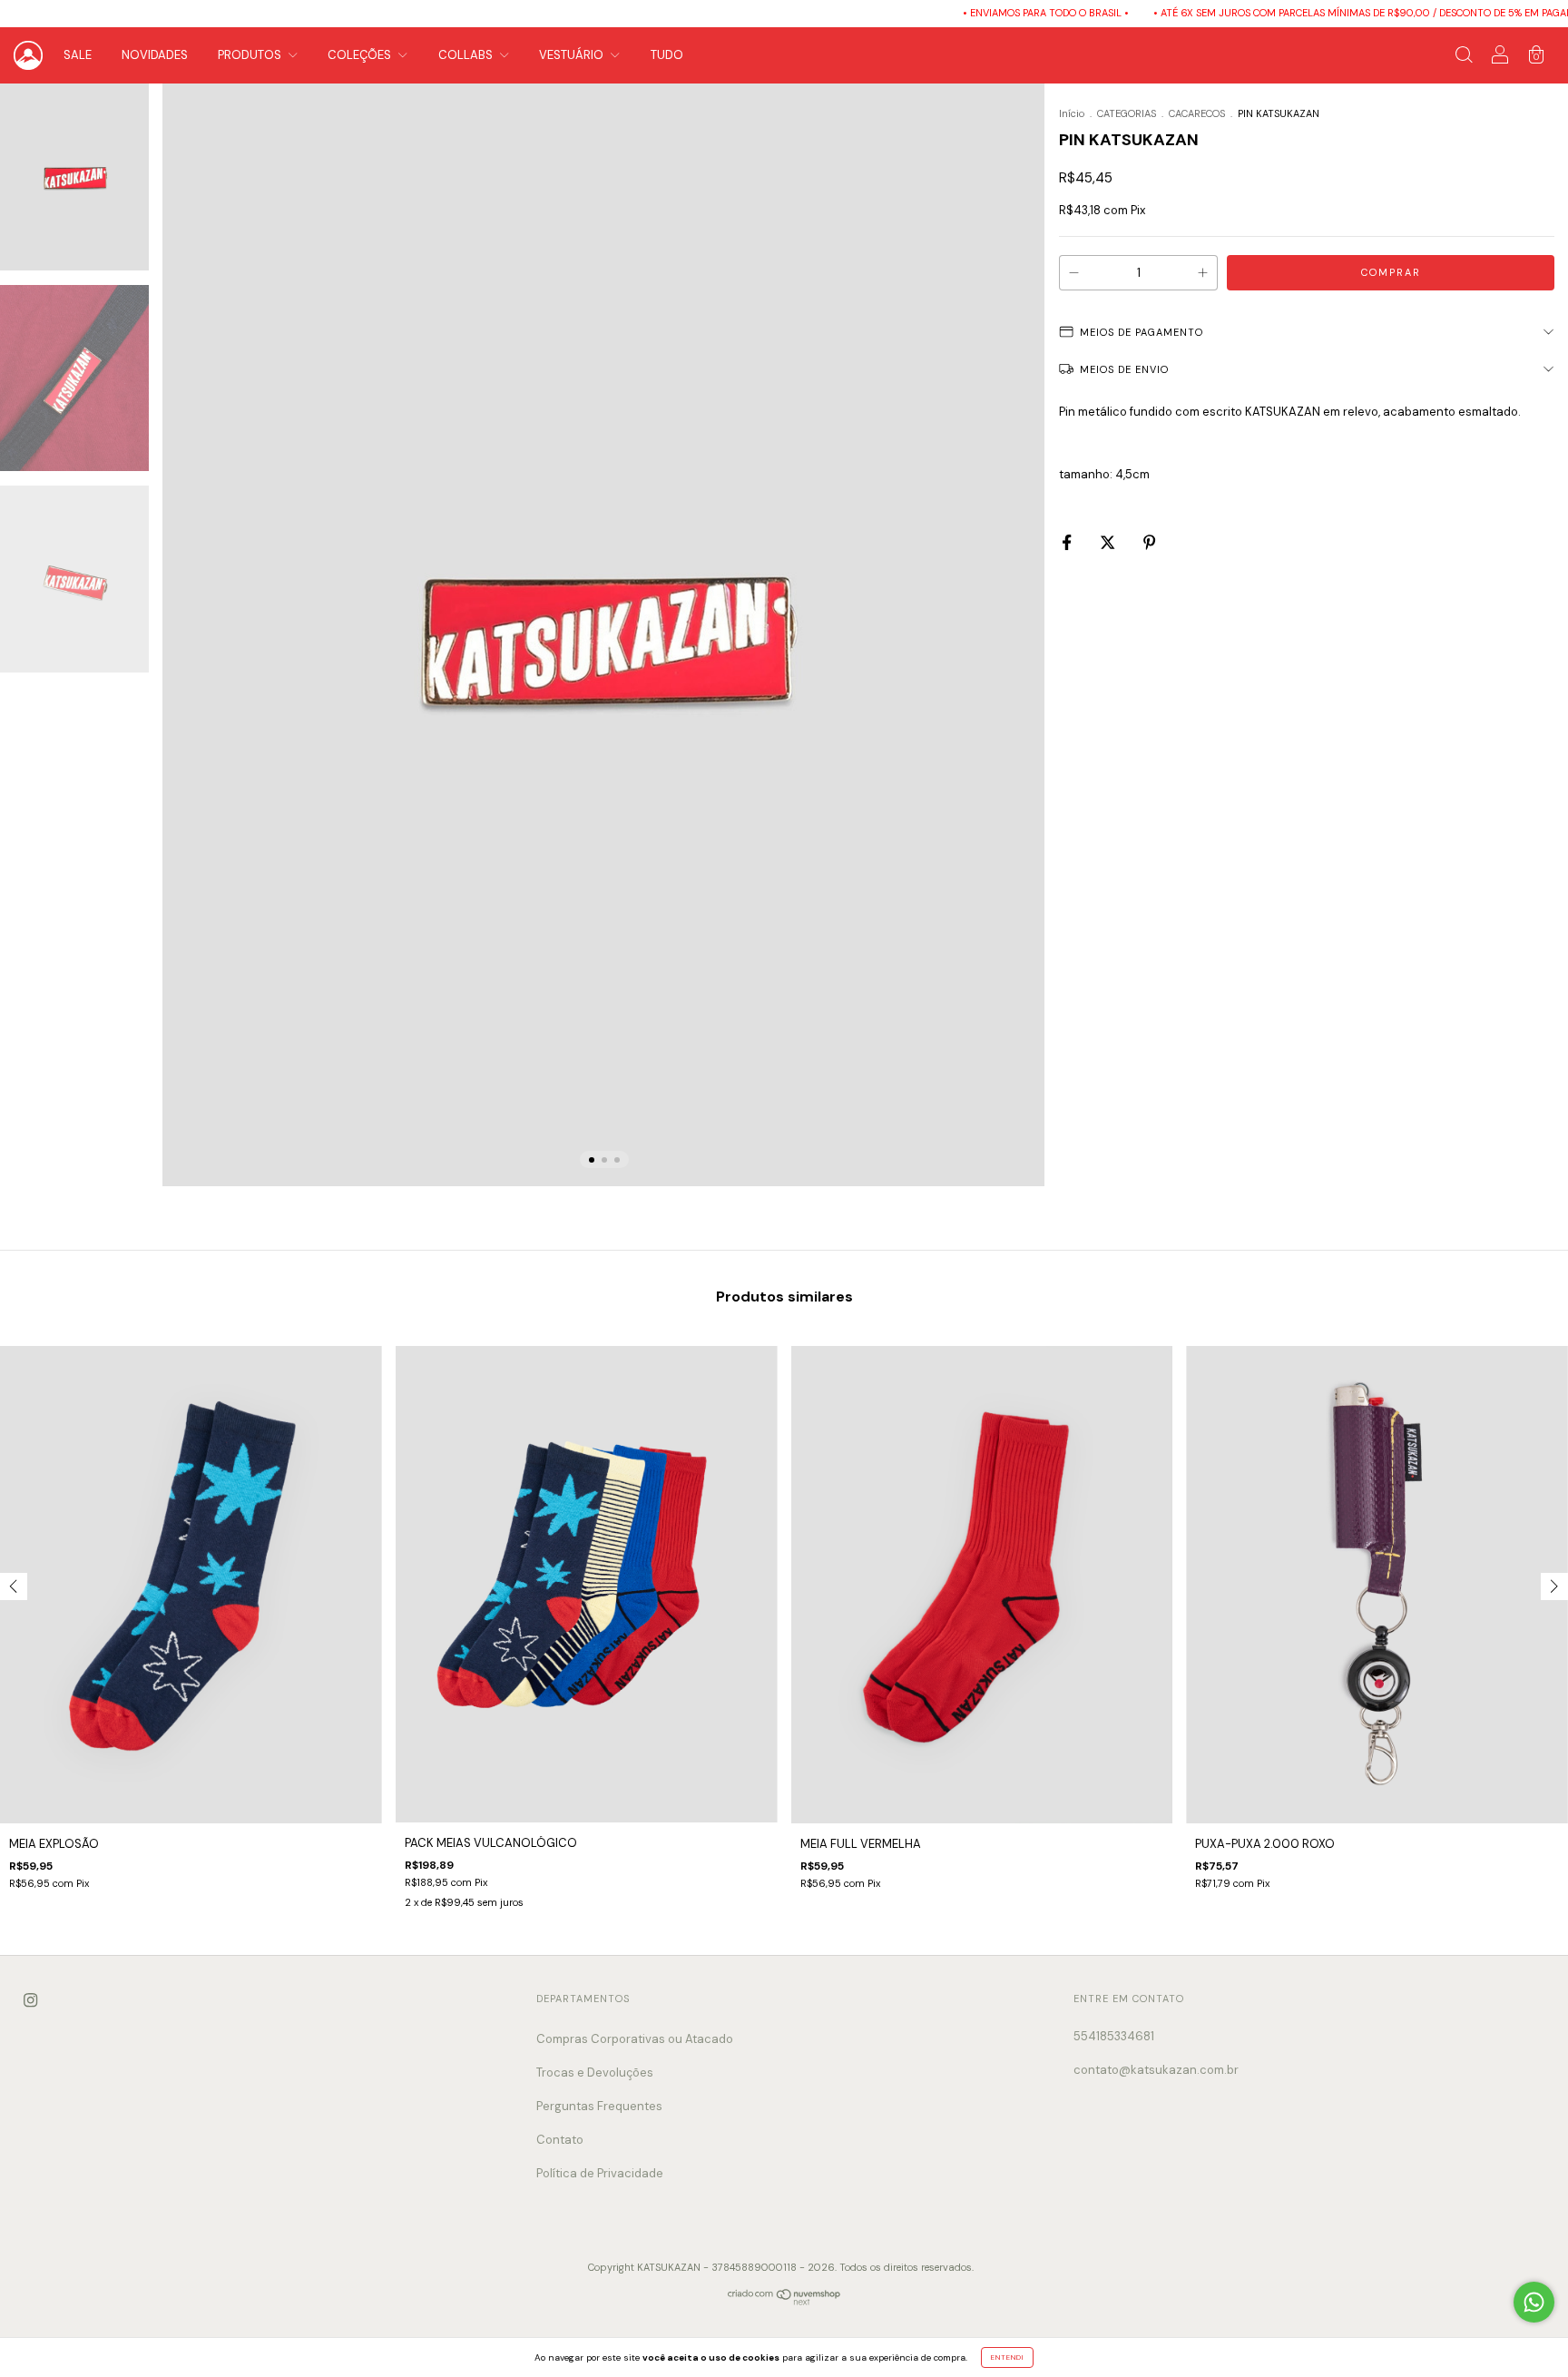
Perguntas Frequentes (599, 2106)
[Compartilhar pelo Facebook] (1068, 542)
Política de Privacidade (600, 2173)
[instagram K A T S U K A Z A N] (30, 2001)
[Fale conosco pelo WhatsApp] (1534, 2302)
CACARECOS (1197, 113)
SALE (78, 55)
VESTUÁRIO (573, 55)
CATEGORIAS (1127, 113)
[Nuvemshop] (784, 2302)
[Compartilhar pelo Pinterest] (1149, 542)
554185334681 (1114, 2036)
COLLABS (467, 55)
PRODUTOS (251, 55)
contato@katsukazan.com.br (1156, 2070)
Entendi (1007, 2357)
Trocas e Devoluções (595, 2073)
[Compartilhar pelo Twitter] (1109, 542)
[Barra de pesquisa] (1464, 58)
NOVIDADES (155, 55)
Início (1072, 113)
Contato (560, 2140)
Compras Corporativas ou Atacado (635, 2039)
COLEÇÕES (361, 55)
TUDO (667, 55)
